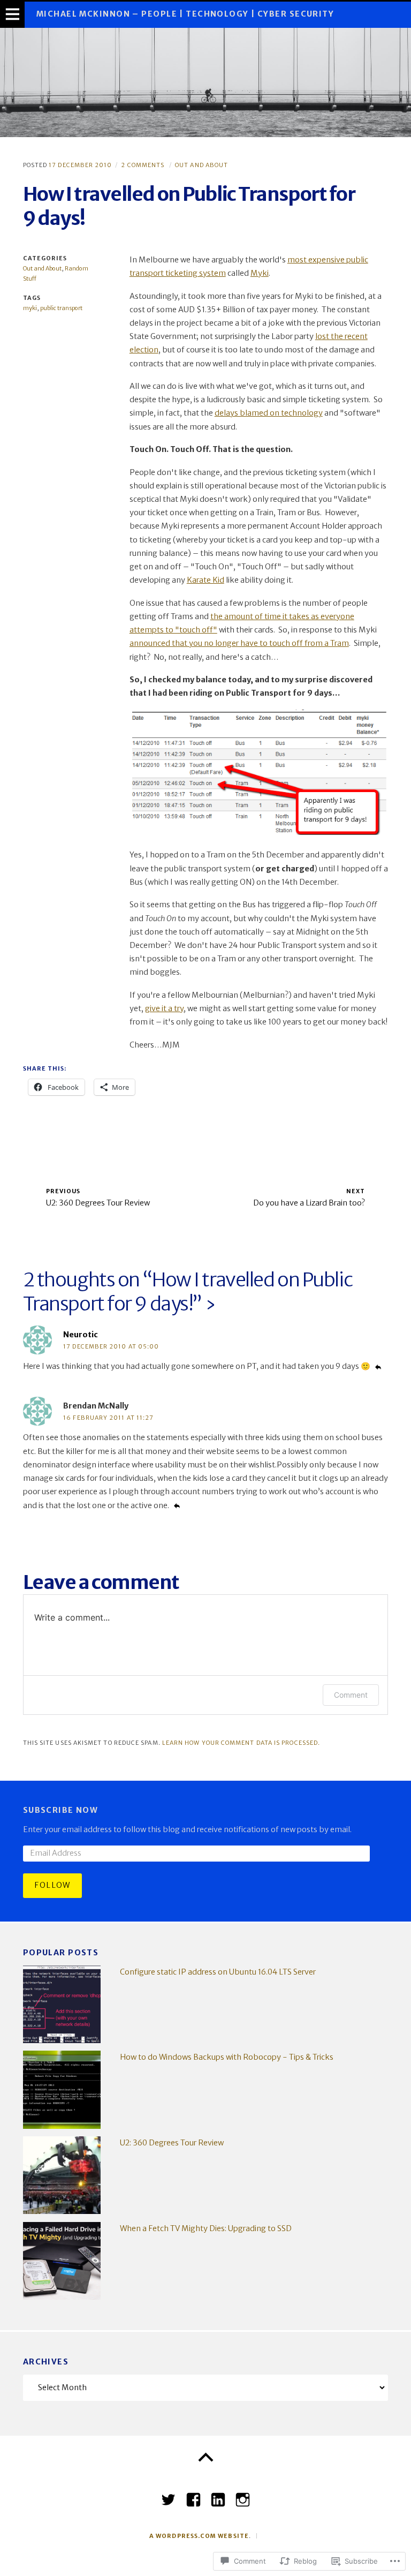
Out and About (201, 165)
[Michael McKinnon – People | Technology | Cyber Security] (205, 82)
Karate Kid (205, 580)
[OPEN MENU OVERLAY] (12, 15)
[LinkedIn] (218, 2496)
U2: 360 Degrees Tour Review (172, 2143)
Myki (260, 273)
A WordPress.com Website (199, 2536)
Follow (52, 1885)
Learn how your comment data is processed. (241, 1743)
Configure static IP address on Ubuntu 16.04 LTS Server (218, 1972)
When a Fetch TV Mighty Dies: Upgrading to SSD (206, 2228)
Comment (351, 1695)
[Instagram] (243, 2496)
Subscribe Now (61, 1810)
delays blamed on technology (269, 413)
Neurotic (81, 1335)
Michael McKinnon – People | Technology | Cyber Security (185, 14)
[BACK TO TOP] (205, 2458)
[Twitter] (168, 2496)
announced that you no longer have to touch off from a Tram (239, 643)
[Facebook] (193, 2496)
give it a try (164, 1008)
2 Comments (143, 165)
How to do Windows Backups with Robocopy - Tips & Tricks (227, 2057)
